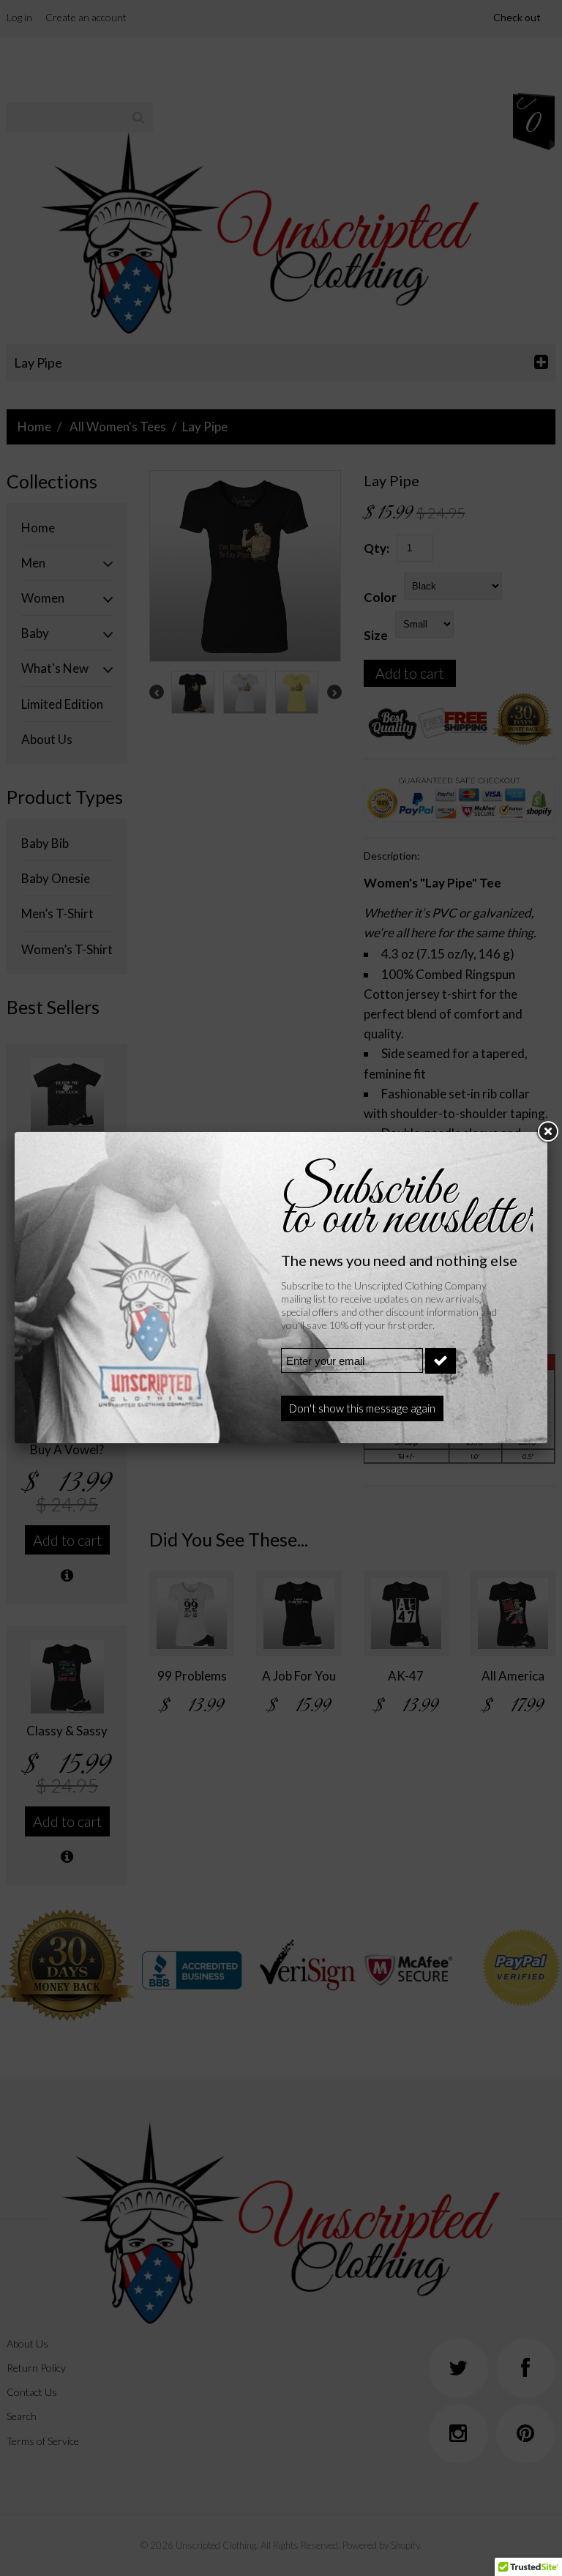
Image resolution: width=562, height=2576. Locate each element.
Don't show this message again (362, 1408)
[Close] (547, 1132)
